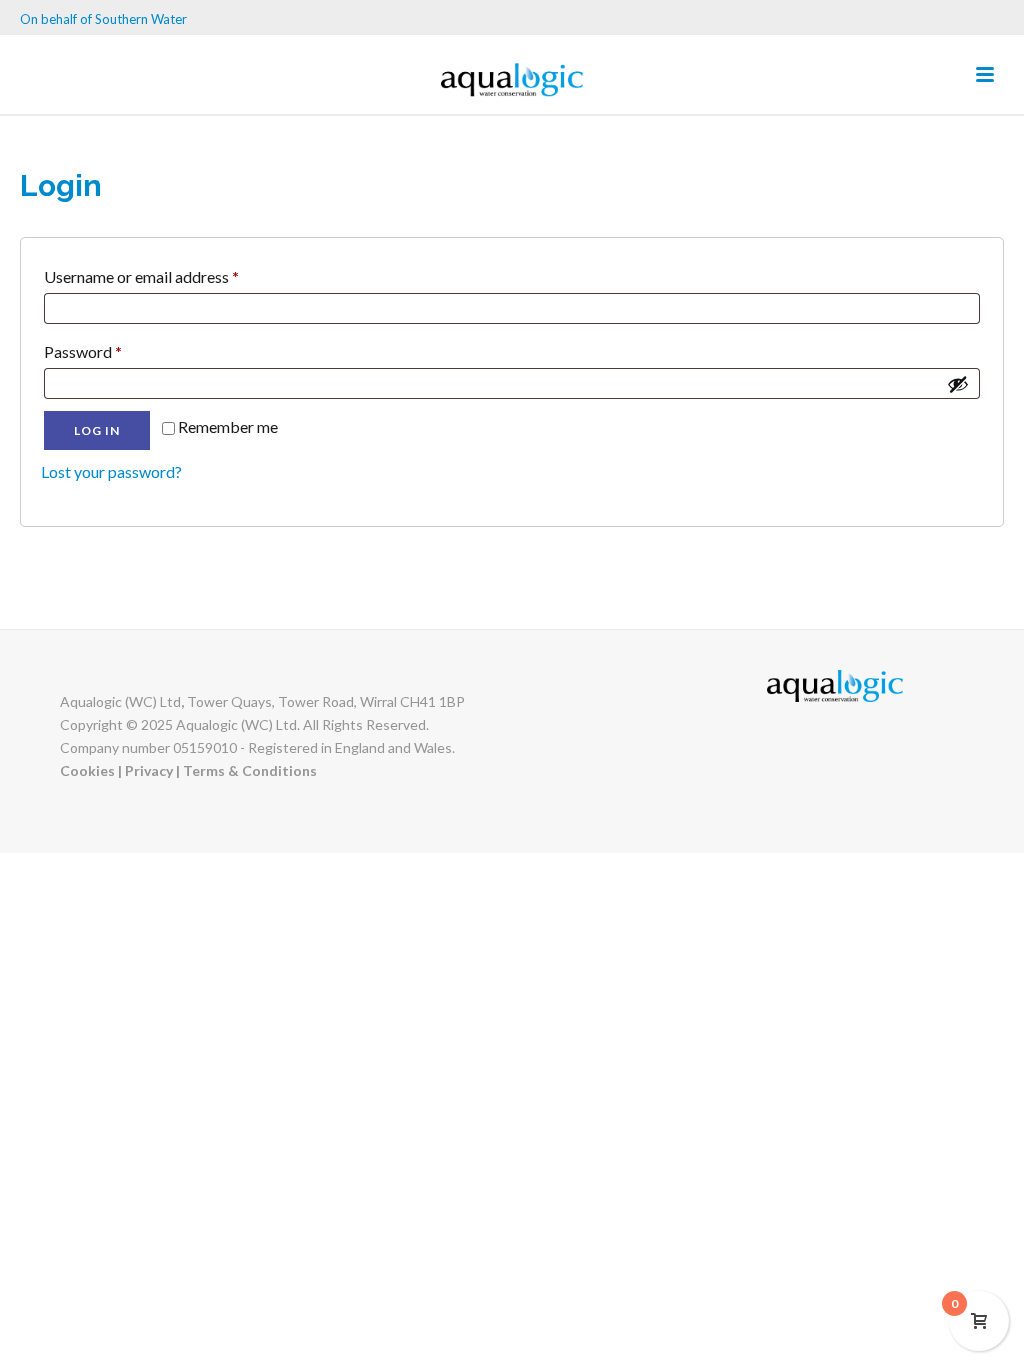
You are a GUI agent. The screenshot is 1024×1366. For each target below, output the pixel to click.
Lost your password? (111, 471)
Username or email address (172, 276)
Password (113, 351)
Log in (97, 430)
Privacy (150, 770)
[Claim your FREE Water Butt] (512, 80)
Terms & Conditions (250, 770)
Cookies (89, 770)
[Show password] (958, 384)
